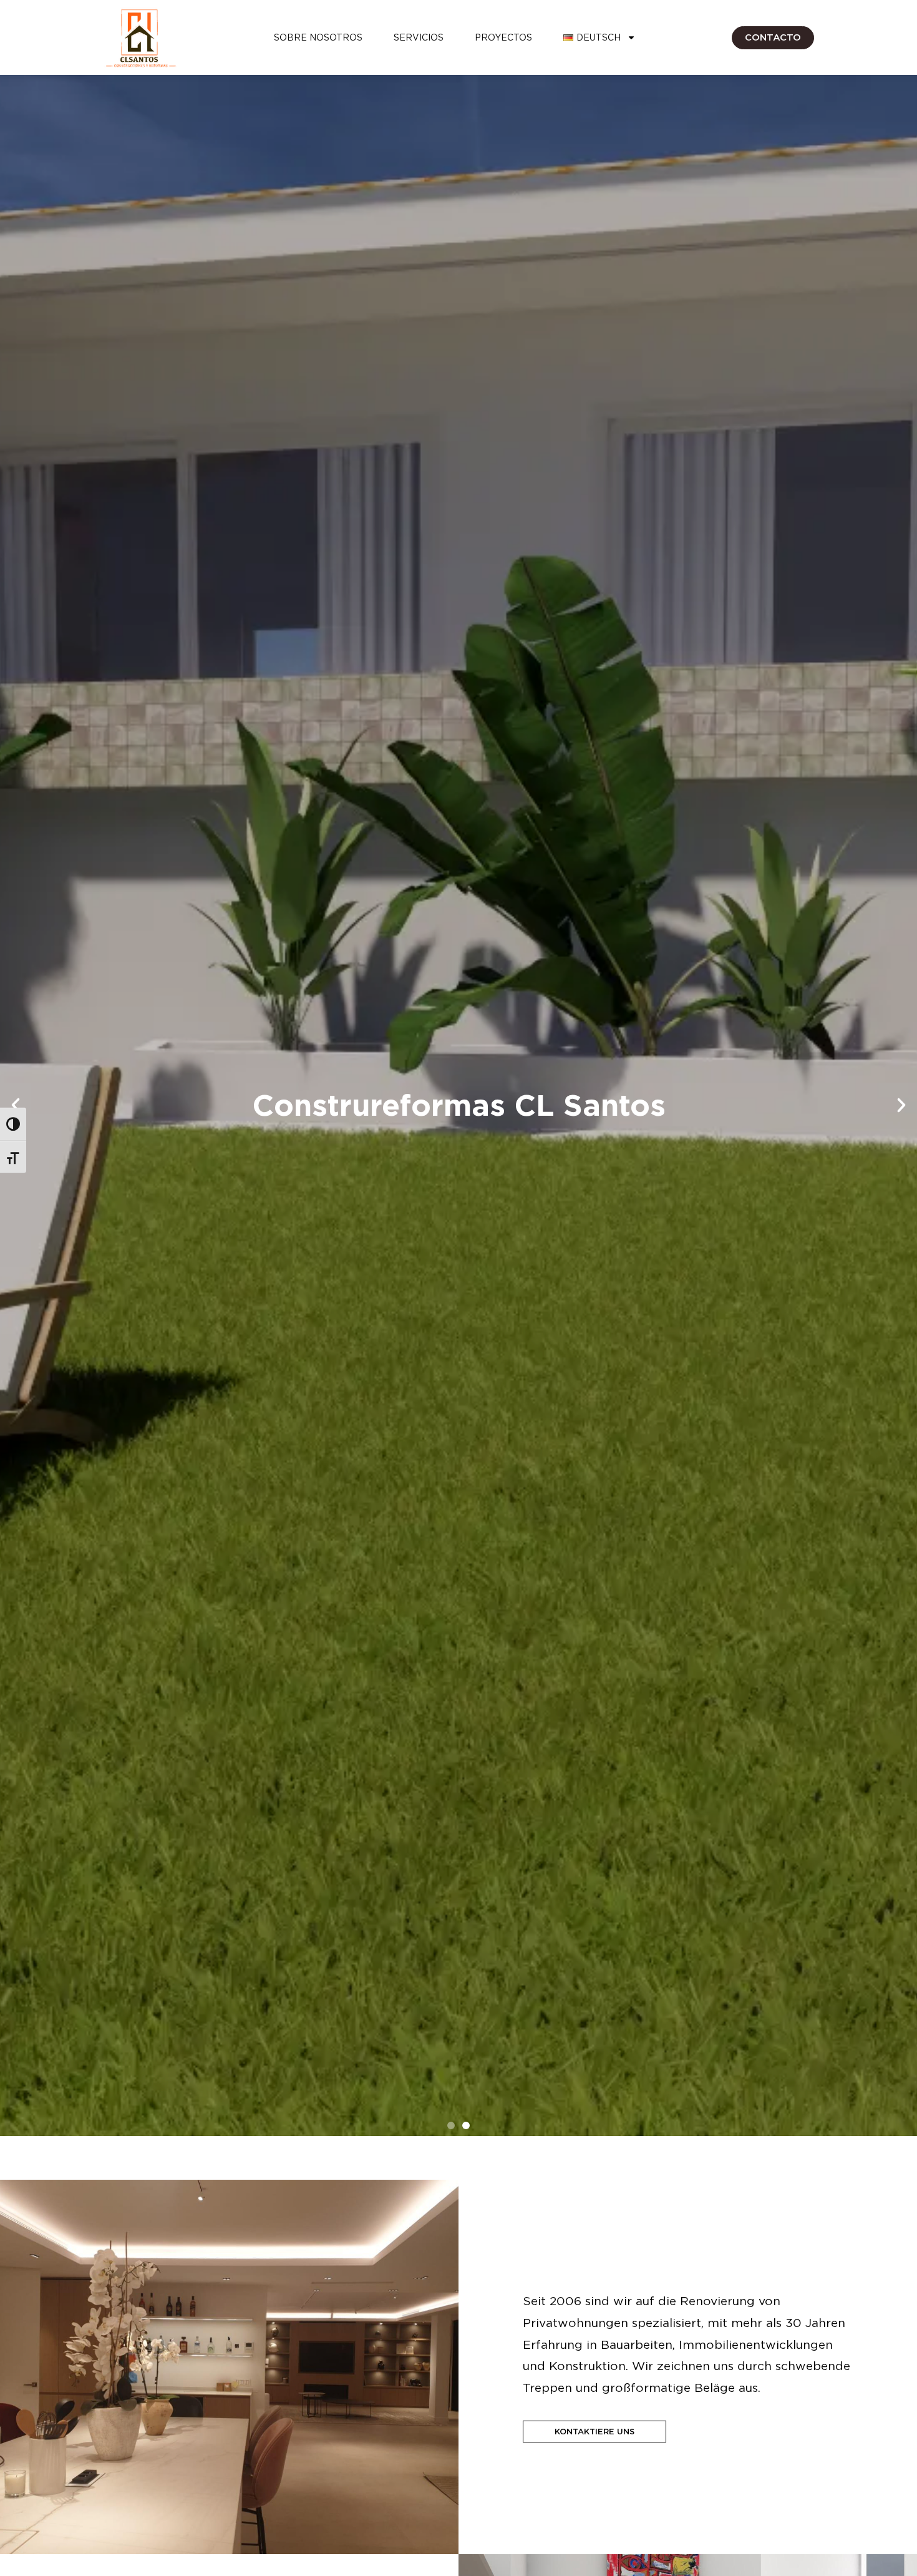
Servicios (419, 37)
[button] (16, 1105)
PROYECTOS (503, 37)
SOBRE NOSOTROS (318, 37)
